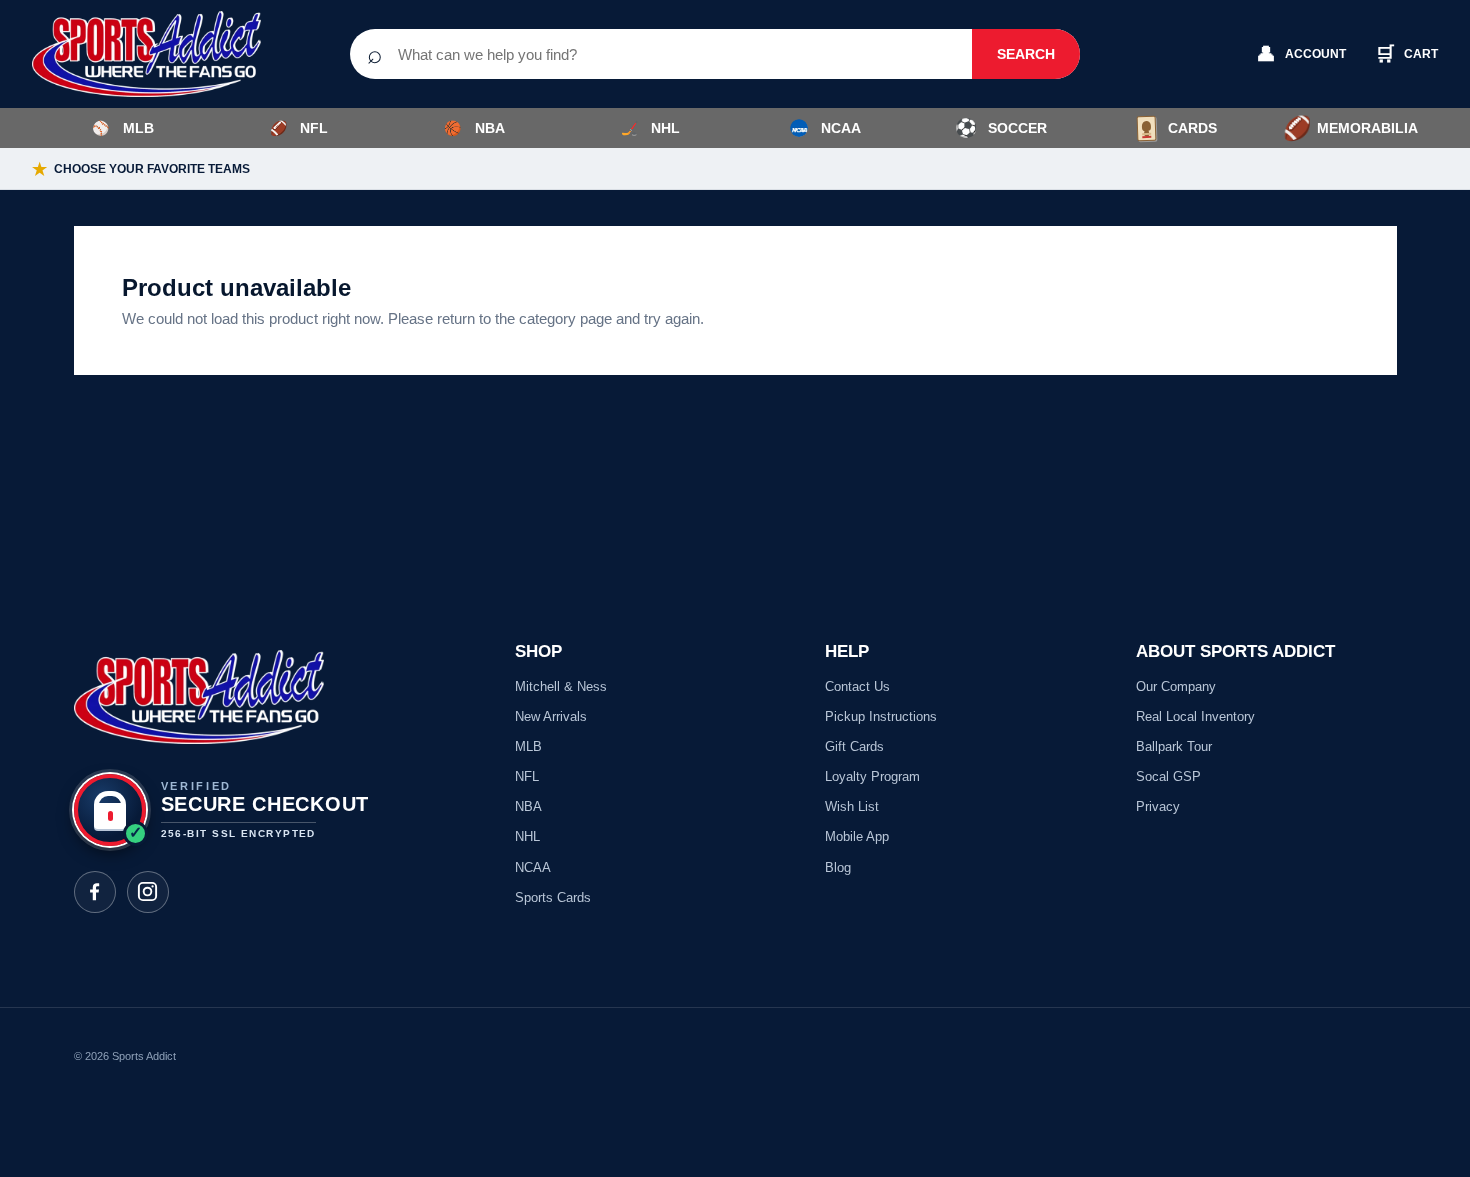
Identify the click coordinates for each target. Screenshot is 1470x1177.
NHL (651, 128)
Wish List (852, 806)
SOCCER (1001, 128)
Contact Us (857, 686)
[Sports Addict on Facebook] (95, 892)
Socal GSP (1168, 776)
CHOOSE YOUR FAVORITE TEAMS (141, 169)
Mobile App (857, 836)
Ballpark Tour (1174, 746)
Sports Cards (553, 897)
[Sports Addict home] (162, 54)
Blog (838, 867)
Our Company (1176, 686)
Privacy (1158, 806)
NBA (474, 128)
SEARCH (1026, 54)
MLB (123, 128)
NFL (299, 128)
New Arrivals (551, 716)
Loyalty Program (872, 776)
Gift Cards (854, 746)
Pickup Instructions (881, 716)
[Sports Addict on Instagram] (148, 892)
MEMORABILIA (1350, 128)
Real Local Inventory (1195, 716)
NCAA (841, 128)
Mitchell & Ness (561, 686)
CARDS (1192, 128)
